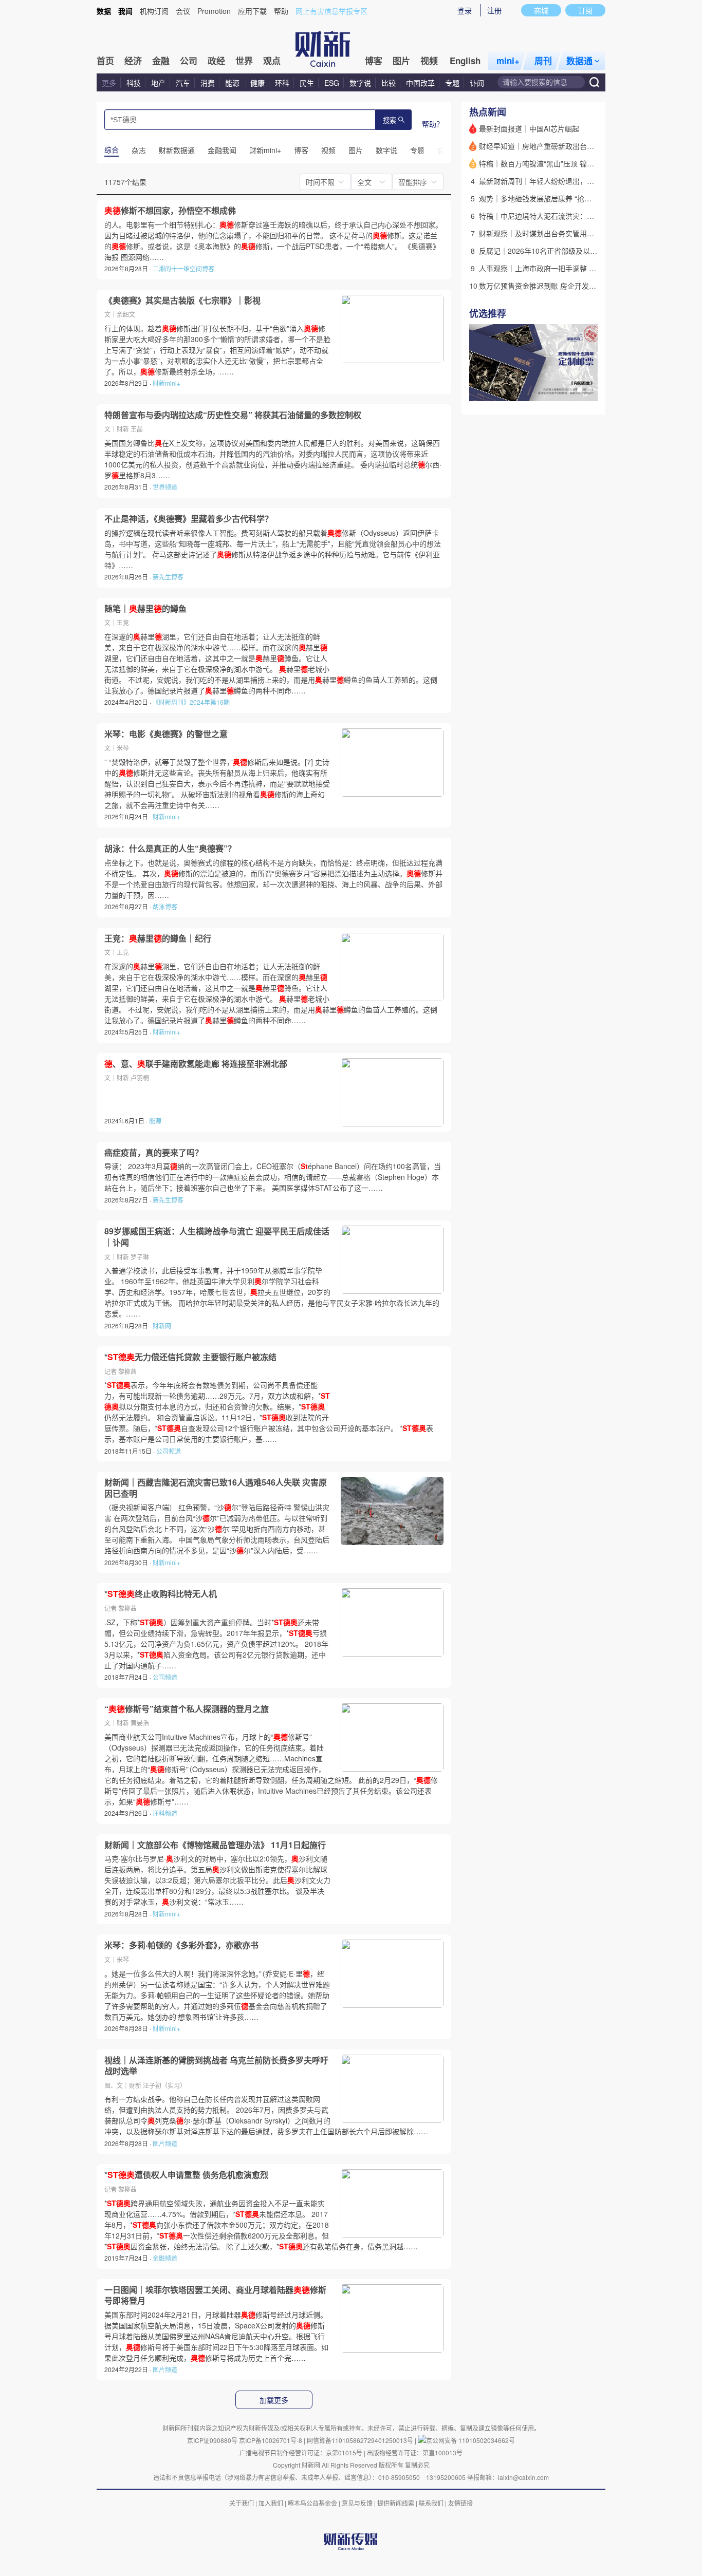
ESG (332, 83)
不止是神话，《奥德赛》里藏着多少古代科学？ (189, 519)
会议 (183, 11)
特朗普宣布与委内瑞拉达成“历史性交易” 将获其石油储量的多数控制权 (233, 415)
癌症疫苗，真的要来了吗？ (154, 1153)
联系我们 (431, 2503)
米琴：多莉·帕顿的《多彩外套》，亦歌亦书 (181, 1945)
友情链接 (460, 2503)
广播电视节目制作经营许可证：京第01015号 (301, 2452)
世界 (244, 61)
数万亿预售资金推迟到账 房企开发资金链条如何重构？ (566, 286)
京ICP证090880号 (212, 2440)
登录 (465, 10)
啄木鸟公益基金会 (313, 2503)
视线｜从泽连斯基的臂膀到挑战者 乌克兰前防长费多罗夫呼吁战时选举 (216, 2066)
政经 (216, 61)
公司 (189, 61)
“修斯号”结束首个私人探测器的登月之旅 (187, 1709)
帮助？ (433, 124)
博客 (374, 61)
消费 (208, 83)
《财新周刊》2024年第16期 (191, 702)
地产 (158, 83)
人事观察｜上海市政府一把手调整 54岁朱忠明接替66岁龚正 (575, 268)
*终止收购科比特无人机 (161, 1594)
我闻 (125, 11)
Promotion (214, 11)
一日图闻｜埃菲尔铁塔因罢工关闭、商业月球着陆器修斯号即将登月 (215, 2295)
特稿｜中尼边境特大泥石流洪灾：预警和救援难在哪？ (565, 216)
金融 (161, 61)
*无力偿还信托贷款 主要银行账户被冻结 (190, 1357)
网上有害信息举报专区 (331, 11)
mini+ (508, 61)
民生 (307, 83)
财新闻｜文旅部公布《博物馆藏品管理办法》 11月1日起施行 (215, 1845)
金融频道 (165, 2258)
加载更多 (274, 2400)
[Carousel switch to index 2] (580, 390)
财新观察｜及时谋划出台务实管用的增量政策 (551, 233)
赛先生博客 (168, 577)
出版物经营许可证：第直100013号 (415, 2452)
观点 (272, 61)
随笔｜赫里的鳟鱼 (145, 609)
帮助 (281, 11)
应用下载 (252, 11)
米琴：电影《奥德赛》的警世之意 (166, 734)
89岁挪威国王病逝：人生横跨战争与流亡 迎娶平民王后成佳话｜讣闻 (217, 1237)
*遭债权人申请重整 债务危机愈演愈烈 (186, 2175)
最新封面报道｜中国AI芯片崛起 (529, 128)
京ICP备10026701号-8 (271, 2440)
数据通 (579, 61)
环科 (282, 83)
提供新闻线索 (396, 2503)
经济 (133, 61)
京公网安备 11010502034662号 (470, 2440)
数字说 (360, 83)
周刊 (543, 61)
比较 (389, 83)
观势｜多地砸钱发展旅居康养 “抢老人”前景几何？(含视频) (571, 198)
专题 (452, 83)
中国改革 (420, 83)
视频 (429, 61)
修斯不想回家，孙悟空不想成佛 (170, 211)
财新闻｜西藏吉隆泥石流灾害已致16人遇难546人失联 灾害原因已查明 (216, 1488)
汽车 (183, 83)
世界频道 (165, 487)
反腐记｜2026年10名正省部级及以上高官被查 (552, 251)
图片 (401, 61)
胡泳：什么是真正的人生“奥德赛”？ (170, 849)
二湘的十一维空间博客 (183, 268)
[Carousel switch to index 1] (570, 390)
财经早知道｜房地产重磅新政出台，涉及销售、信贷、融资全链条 (583, 146)
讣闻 (477, 83)
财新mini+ (167, 383)
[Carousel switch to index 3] (589, 390)
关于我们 (242, 2503)
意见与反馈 (357, 2503)
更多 (109, 83)
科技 (134, 83)
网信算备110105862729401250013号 (361, 2440)
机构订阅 (154, 11)
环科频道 (165, 1813)
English (465, 61)
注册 (494, 10)
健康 (257, 83)
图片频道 (165, 2143)
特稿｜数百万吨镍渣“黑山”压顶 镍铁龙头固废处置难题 (565, 163)
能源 (233, 83)
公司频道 (169, 1451)
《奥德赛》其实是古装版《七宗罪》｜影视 (182, 300)
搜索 (390, 120)
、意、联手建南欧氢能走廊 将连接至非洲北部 (196, 1064)
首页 (105, 61)
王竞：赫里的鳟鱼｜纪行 (158, 938)
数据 (104, 11)
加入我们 (271, 2503)
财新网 (162, 1325)
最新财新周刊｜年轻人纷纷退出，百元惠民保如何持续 (565, 181)
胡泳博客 (165, 906)
